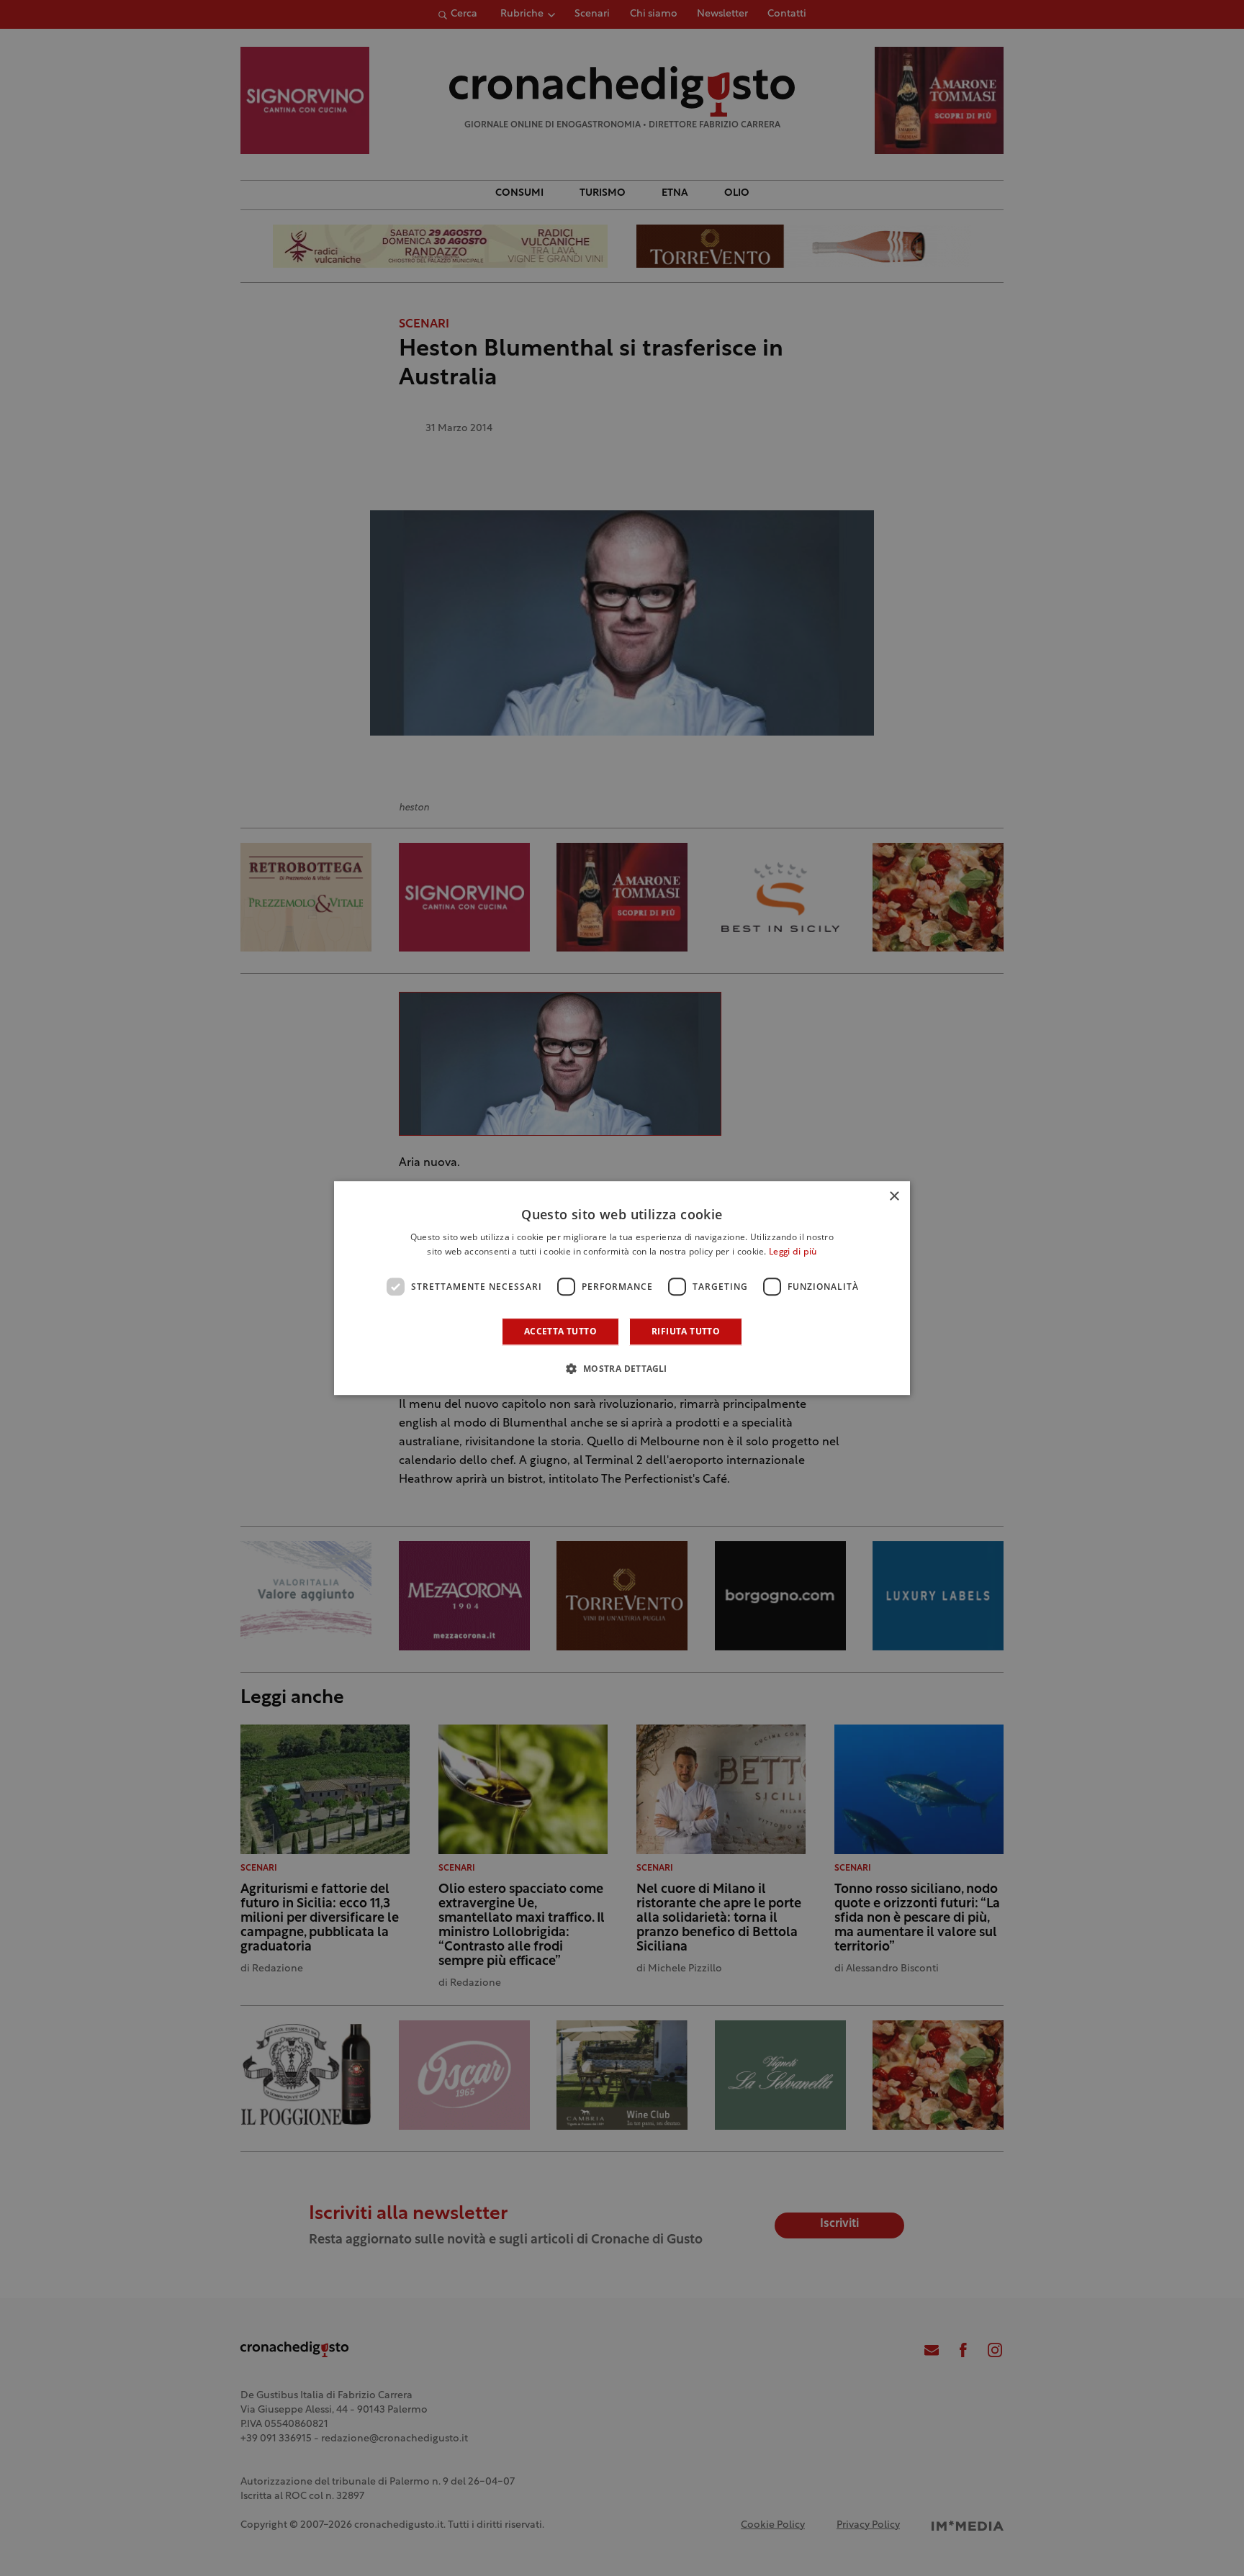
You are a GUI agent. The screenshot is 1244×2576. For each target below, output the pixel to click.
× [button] (894, 1197)
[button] (622, 1368)
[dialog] (622, 1288)
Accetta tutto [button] (560, 1331)
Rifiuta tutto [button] (686, 1331)
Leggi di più (793, 1252)
